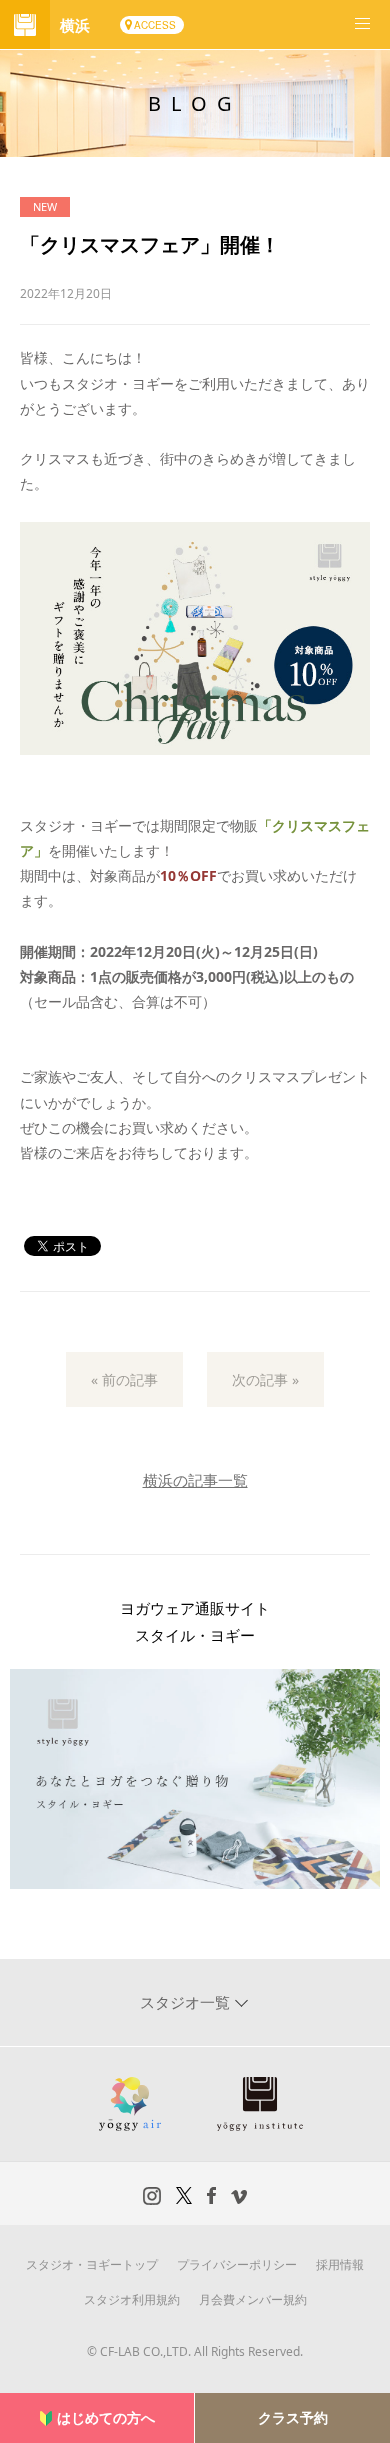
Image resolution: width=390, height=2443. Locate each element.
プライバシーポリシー (237, 2264)
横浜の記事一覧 (195, 1480)
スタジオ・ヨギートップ (92, 2264)
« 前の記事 (124, 1379)
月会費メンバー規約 (253, 2299)
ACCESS (155, 25)
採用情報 (340, 2264)
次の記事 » (265, 1379)
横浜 (75, 25)
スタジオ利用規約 (132, 2299)
